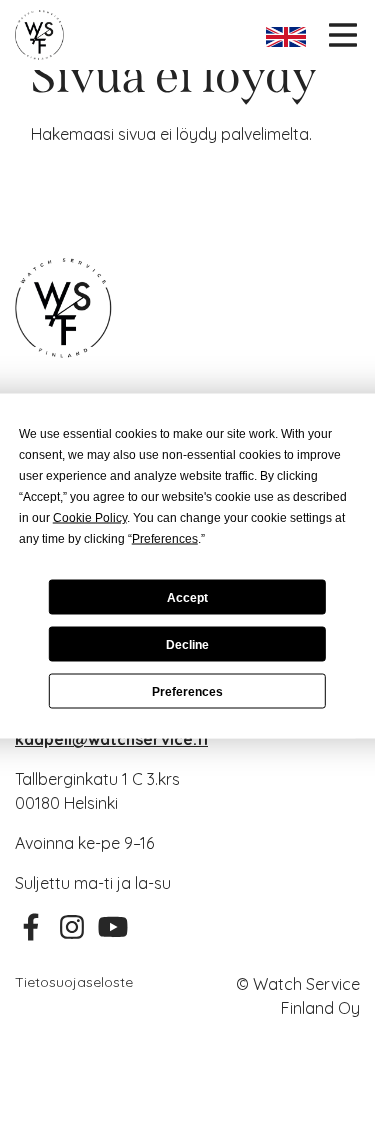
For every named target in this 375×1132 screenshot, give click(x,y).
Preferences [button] (165, 539)
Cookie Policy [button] (90, 518)
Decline (187, 644)
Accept (187, 597)
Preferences (187, 691)
